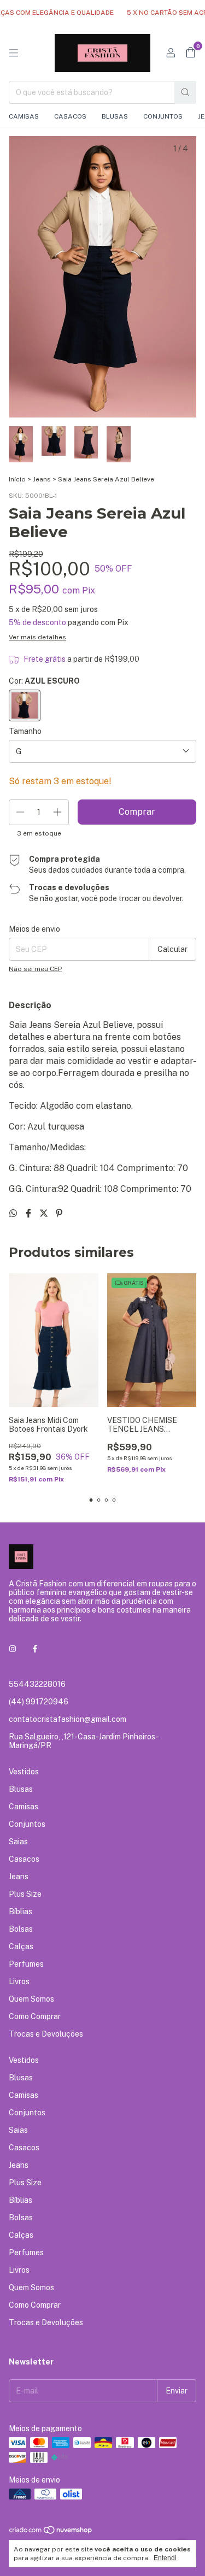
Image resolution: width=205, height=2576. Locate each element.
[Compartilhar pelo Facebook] (30, 1213)
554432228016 (37, 1684)
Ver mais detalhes (37, 637)
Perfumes (26, 1964)
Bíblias (20, 1912)
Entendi (165, 2558)
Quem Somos (31, 1999)
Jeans (42, 479)
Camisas (24, 116)
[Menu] (14, 53)
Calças (21, 1946)
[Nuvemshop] (51, 2532)
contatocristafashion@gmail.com (68, 1719)
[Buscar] (185, 92)
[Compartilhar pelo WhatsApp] (14, 1213)
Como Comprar (35, 2016)
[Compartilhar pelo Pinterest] (59, 1213)
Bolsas (21, 1929)
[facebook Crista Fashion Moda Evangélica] (35, 1649)
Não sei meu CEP (35, 969)
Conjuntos (163, 116)
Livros (19, 1981)
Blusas (115, 116)
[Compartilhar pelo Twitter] (45, 1213)
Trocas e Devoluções (46, 2034)
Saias (18, 1842)
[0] (191, 53)
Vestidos (24, 1772)
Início (17, 479)
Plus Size (25, 1894)
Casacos (70, 116)
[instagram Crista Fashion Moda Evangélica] (13, 1649)
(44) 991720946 (39, 1702)
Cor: (44, 681)
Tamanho (25, 731)
